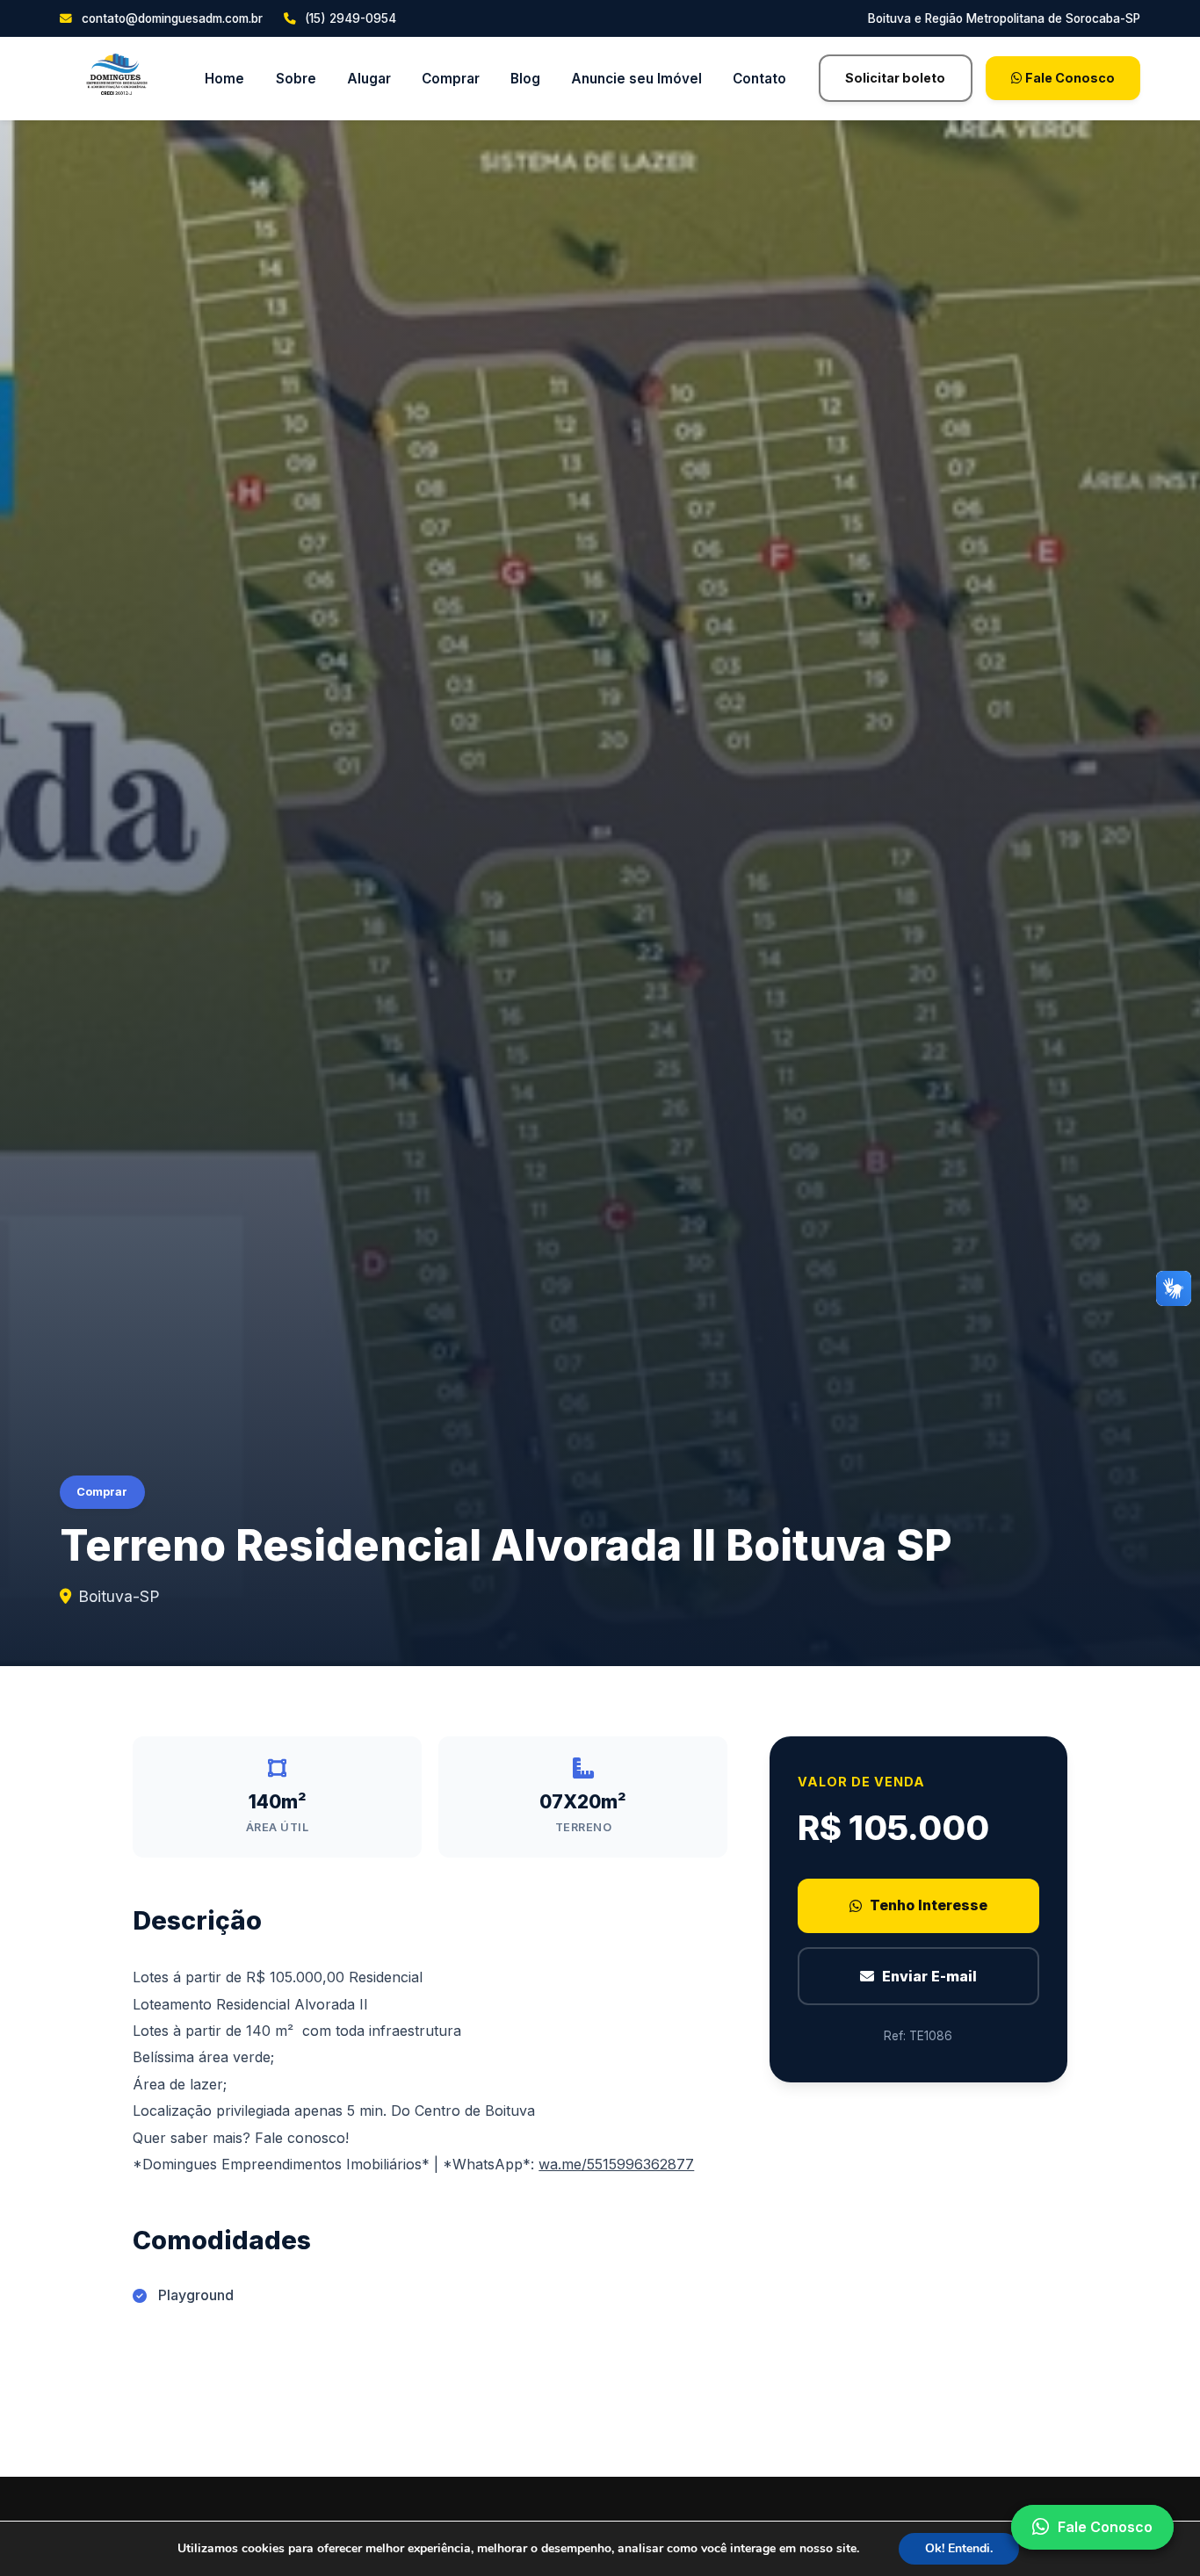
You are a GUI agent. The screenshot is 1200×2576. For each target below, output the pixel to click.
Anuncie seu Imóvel (636, 79)
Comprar (451, 79)
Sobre (296, 79)
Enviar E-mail (929, 1975)
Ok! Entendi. (959, 2548)
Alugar (369, 79)
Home (224, 79)
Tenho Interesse (929, 1905)
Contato (759, 79)
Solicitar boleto (895, 78)
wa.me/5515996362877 (616, 2164)
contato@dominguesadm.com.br (170, 18)
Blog (525, 79)
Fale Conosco (1069, 78)
